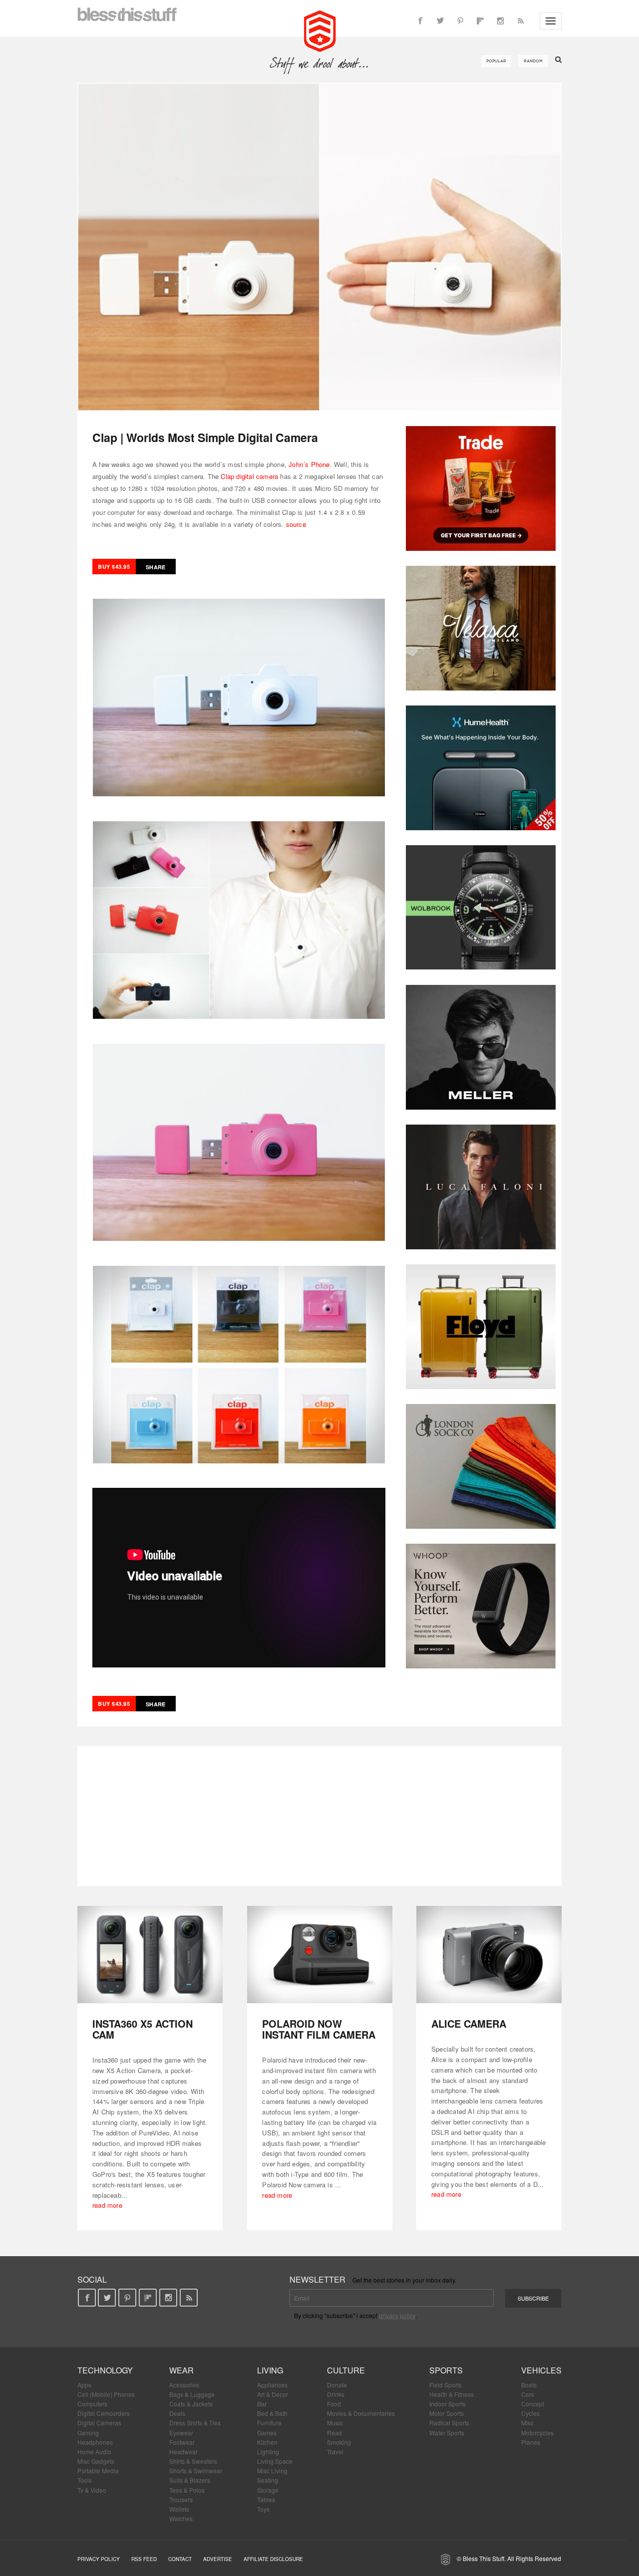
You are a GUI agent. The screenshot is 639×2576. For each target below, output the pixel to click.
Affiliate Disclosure (273, 2559)
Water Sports (447, 2433)
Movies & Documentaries (361, 2413)
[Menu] (551, 21)
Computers (92, 2404)
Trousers (181, 2499)
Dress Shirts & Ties (195, 2423)
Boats (529, 2385)
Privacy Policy (99, 2559)
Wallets (179, 2509)
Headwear (183, 2452)
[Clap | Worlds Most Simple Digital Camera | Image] (319, 247)
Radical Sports (449, 2423)
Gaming (88, 2433)
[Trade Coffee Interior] (481, 488)
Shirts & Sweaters (193, 2461)
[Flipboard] (480, 21)
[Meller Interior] (481, 1047)
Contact (180, 2559)
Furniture (269, 2423)
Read (334, 2433)
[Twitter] (440, 21)
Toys (263, 2509)
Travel (335, 2452)
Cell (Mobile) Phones (106, 2394)
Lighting (268, 2452)
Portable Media (98, 2470)
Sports (446, 2370)
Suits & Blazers (190, 2480)
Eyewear (181, 2433)
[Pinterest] (460, 21)
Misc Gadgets (96, 2461)
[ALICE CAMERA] (489, 1955)
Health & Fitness (452, 2394)
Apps (84, 2385)
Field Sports (446, 2385)
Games (267, 2433)
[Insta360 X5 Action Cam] (150, 1955)
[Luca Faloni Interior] (481, 1187)
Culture (346, 2370)
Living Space (275, 2461)
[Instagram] (500, 21)
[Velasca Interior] (481, 628)
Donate (337, 2385)
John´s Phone (309, 464)
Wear (181, 2370)
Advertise (218, 2559)
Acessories (184, 2385)
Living (270, 2370)
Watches (181, 2518)
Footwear (182, 2442)
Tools (85, 2480)
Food (334, 2404)
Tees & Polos (187, 2490)
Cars (528, 2394)
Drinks (336, 2394)
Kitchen (267, 2442)
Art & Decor (273, 2394)
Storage (268, 2490)
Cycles (530, 2413)
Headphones (95, 2442)
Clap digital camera (249, 476)
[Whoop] (481, 1606)
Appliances (272, 2385)
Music (335, 2423)
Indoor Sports (448, 2404)
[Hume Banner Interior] (481, 768)
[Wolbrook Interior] (481, 908)
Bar (262, 2404)
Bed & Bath (272, 2413)
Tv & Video (92, 2490)
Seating (268, 2480)
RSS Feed (144, 2559)
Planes (531, 2442)
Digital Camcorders (104, 2413)
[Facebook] (420, 21)
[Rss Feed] (520, 21)
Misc (527, 2423)
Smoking (339, 2442)
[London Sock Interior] (481, 1466)
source (296, 524)
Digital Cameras (99, 2423)
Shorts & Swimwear (196, 2470)
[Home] (320, 30)
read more (107, 2205)
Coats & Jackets (191, 2404)
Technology (105, 2370)
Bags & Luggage (192, 2394)
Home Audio (94, 2452)
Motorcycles (537, 2433)
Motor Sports (447, 2413)
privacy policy (397, 2315)
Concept (533, 2404)
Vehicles (541, 2370)
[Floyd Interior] (481, 1327)
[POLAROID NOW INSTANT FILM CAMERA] (320, 1955)
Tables (266, 2499)
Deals (177, 2413)
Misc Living (272, 2470)
